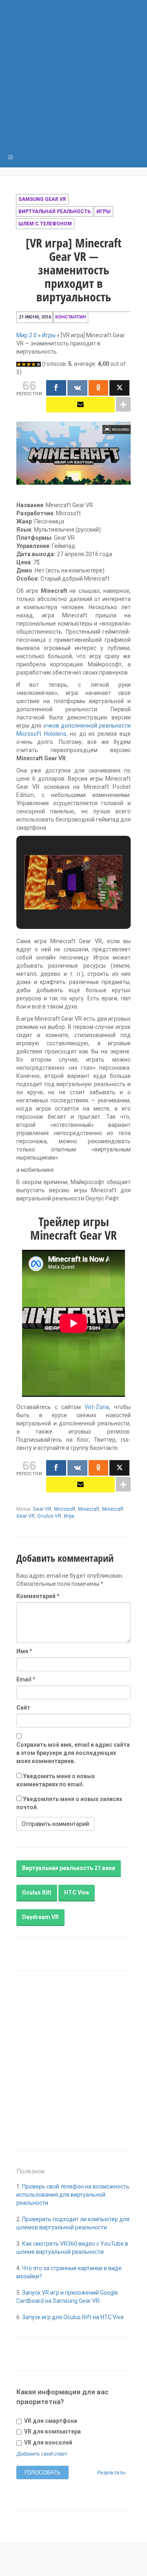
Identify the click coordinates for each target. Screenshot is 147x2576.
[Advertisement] (73, 73)
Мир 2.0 (27, 335)
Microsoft (65, 1509)
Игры (104, 212)
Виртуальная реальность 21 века (69, 1868)
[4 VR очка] (33, 364)
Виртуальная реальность (55, 212)
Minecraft (89, 1509)
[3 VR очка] (29, 364)
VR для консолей (48, 2442)
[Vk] (77, 388)
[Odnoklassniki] (99, 388)
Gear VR (42, 1509)
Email (26, 1679)
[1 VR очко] (19, 364)
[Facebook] (56, 388)
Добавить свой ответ (42, 2454)
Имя (24, 1651)
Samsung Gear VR (42, 199)
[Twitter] (119, 388)
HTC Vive (77, 1892)
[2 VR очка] (24, 364)
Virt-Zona (97, 1407)
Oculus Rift (37, 1892)
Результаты (111, 2473)
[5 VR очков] (38, 364)
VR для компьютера (52, 2431)
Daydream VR (40, 1917)
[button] (55, 899)
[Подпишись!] (80, 405)
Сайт (23, 1708)
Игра (69, 1516)
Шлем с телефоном (45, 224)
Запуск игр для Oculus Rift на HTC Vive (73, 2317)
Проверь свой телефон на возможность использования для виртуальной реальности (73, 2195)
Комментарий (38, 1596)
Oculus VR (49, 1516)
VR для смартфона (50, 2421)
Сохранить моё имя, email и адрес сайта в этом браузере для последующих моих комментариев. (73, 1753)
